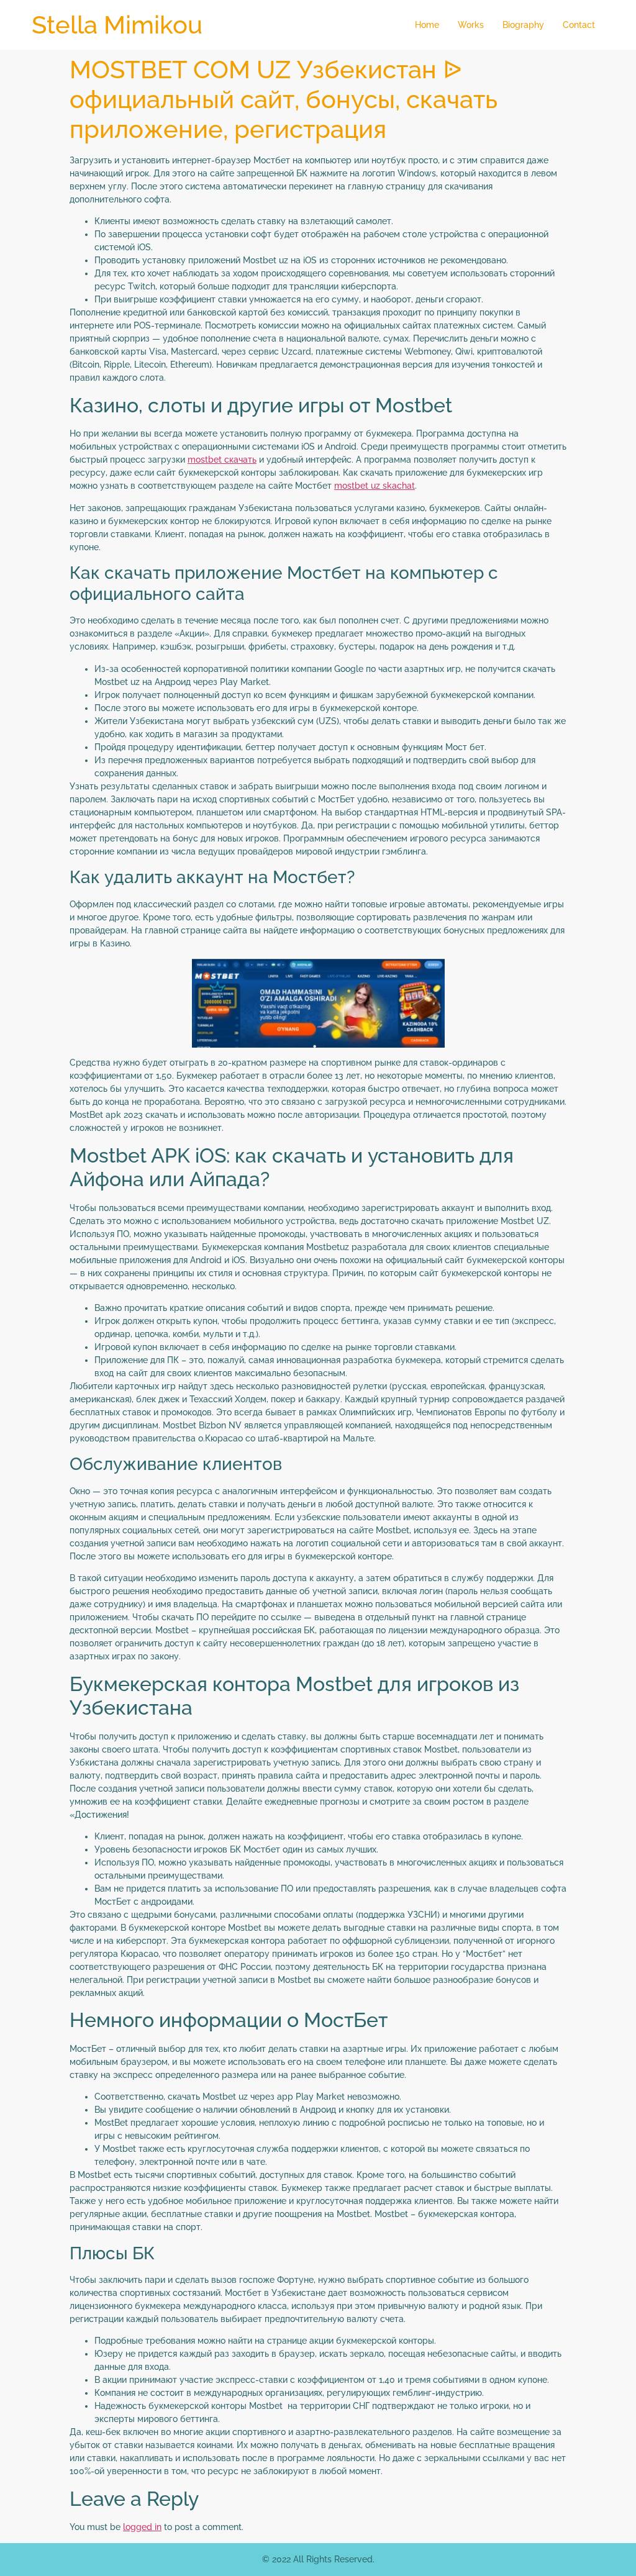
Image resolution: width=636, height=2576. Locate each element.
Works (471, 25)
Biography (523, 25)
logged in (142, 2527)
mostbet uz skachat (375, 486)
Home (427, 25)
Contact (579, 25)
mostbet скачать (222, 460)
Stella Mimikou (117, 25)
